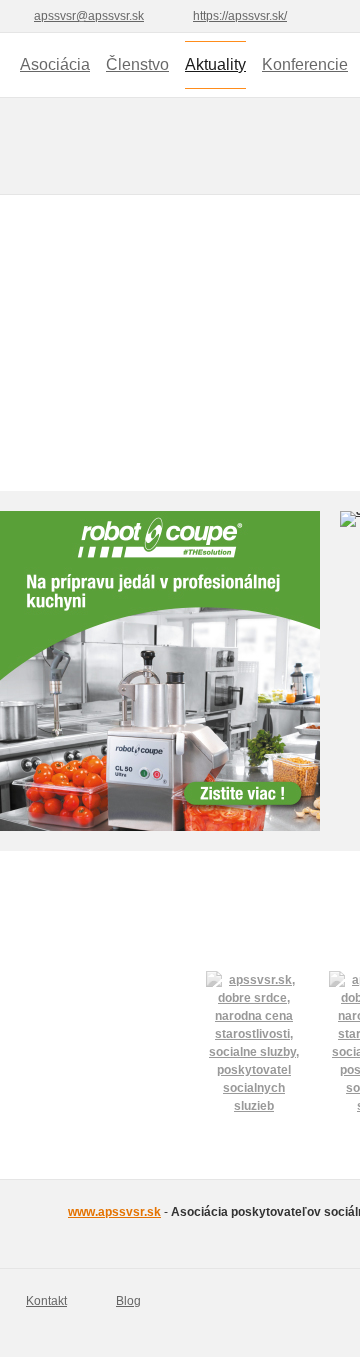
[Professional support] (254, 1019)
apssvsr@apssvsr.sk (89, 16)
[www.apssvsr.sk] (24, 1224)
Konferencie (305, 64)
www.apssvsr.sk (114, 1212)
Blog (128, 1301)
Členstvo (137, 64)
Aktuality (215, 64)
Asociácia (55, 64)
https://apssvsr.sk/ (240, 16)
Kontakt (46, 1301)
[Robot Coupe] (160, 671)
